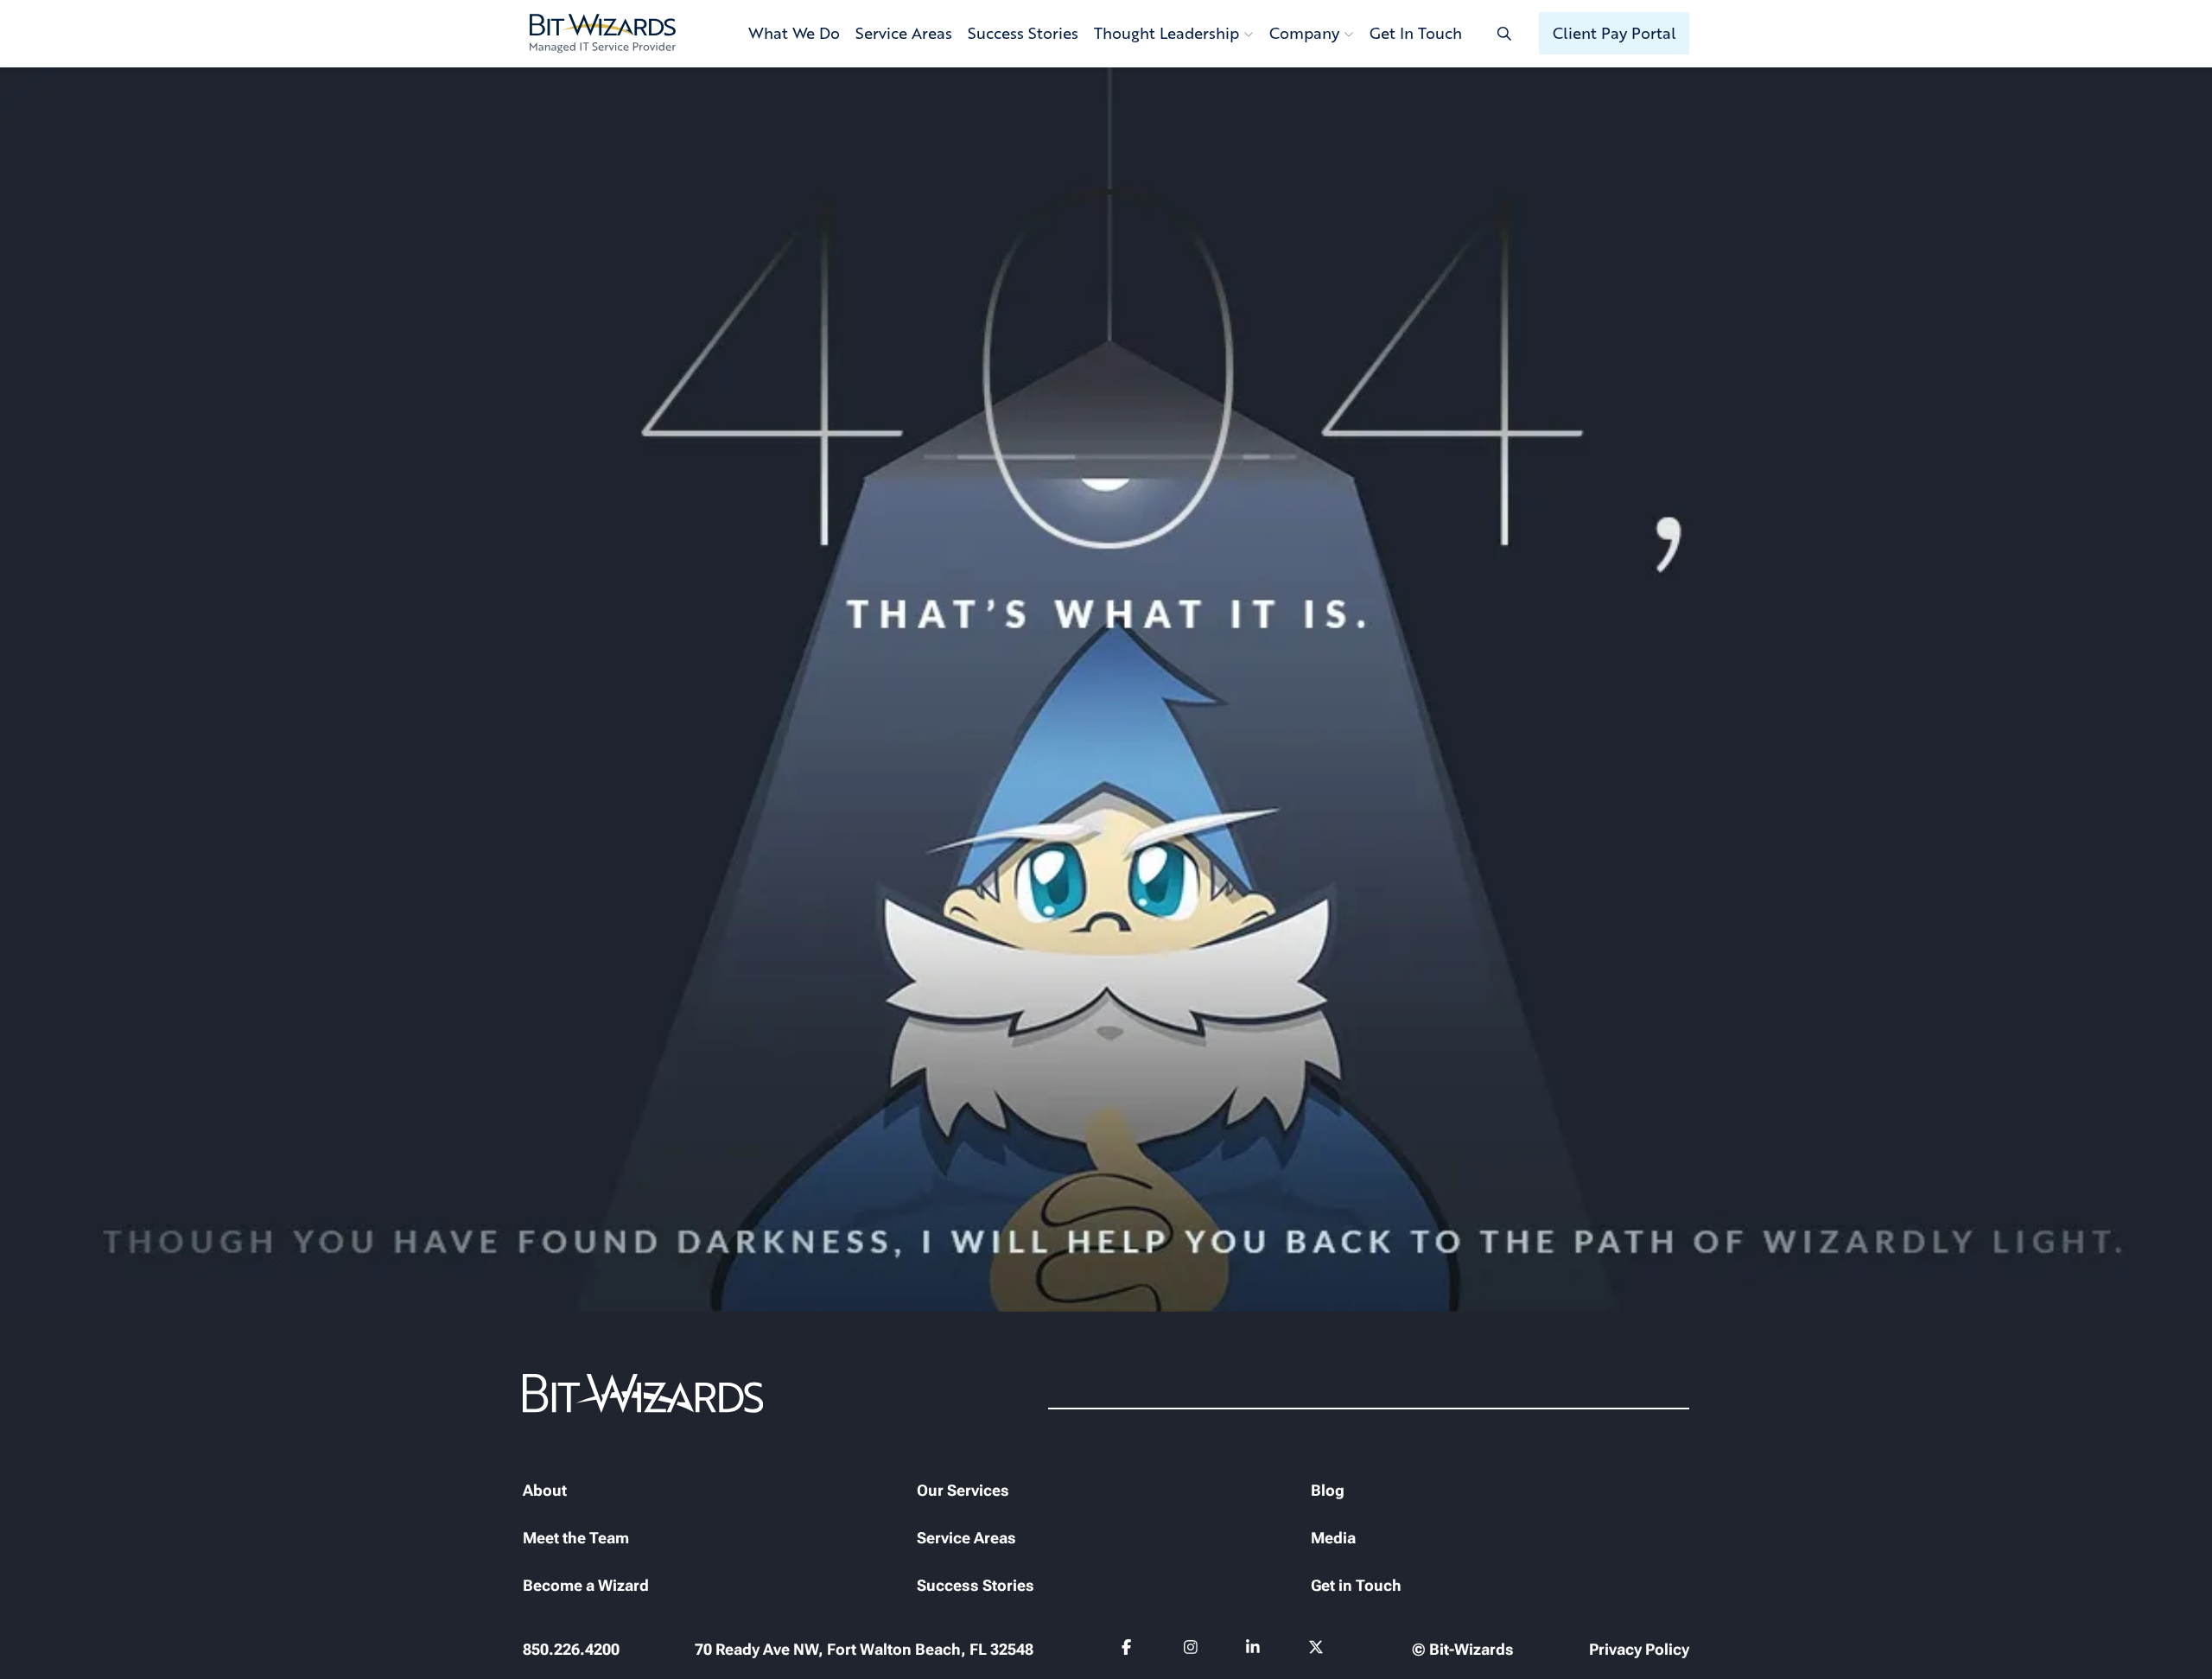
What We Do (794, 33)
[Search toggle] (1504, 33)
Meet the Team (576, 1538)
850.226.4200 (571, 1649)
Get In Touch (1416, 33)
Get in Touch (1356, 1585)
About (545, 1490)
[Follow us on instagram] (1191, 1650)
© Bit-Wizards (1463, 1649)
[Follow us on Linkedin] (1253, 1650)
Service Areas (904, 33)
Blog (1328, 1490)
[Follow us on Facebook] (1129, 1650)
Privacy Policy (1639, 1649)
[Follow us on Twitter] (1316, 1650)
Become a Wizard (586, 1585)
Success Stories (1023, 33)
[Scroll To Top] (35, 1644)
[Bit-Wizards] (603, 34)
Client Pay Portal (1615, 33)
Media (1333, 1538)
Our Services (963, 1490)
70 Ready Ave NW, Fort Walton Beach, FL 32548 (864, 1649)
